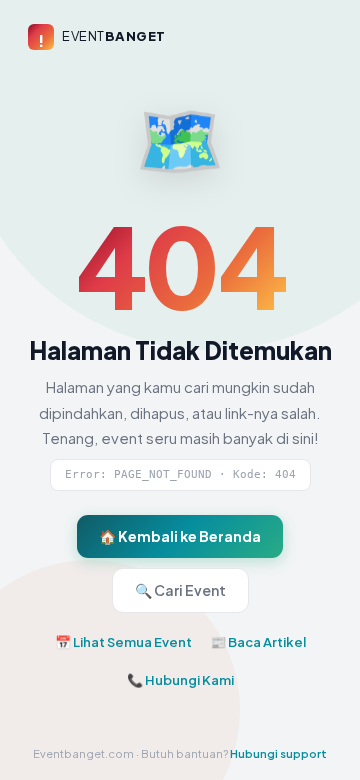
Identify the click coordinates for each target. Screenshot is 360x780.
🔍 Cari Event (180, 590)
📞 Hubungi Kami (180, 680)
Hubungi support (278, 753)
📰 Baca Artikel (258, 642)
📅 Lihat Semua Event (123, 642)
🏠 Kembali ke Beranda (180, 536)
